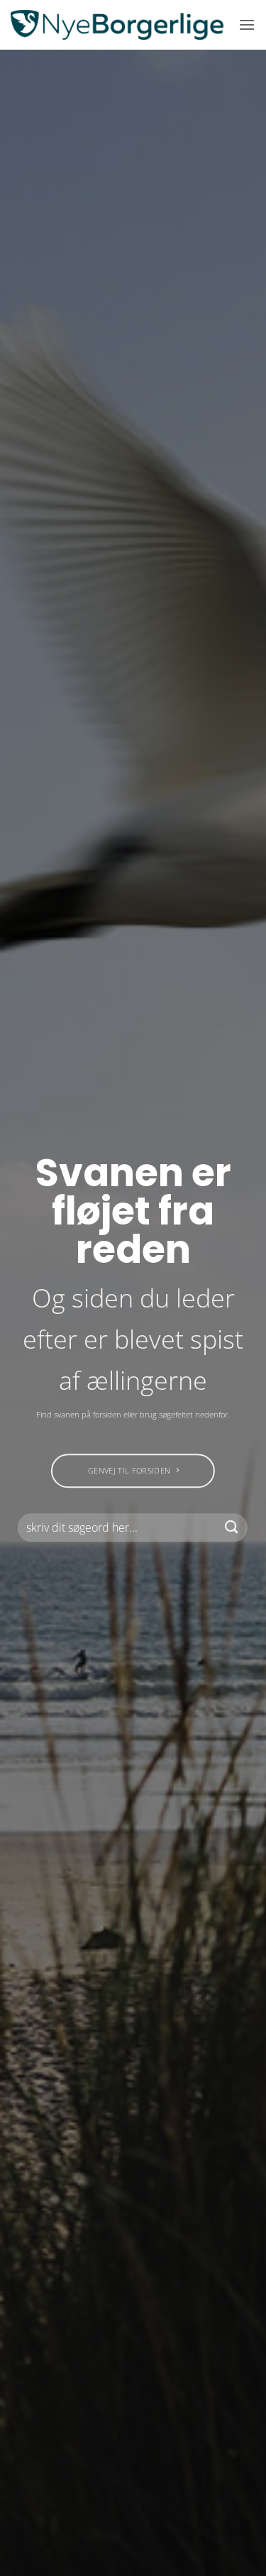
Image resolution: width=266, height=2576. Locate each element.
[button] (247, 24)
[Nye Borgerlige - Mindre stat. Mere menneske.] (117, 25)
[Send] (232, 1527)
